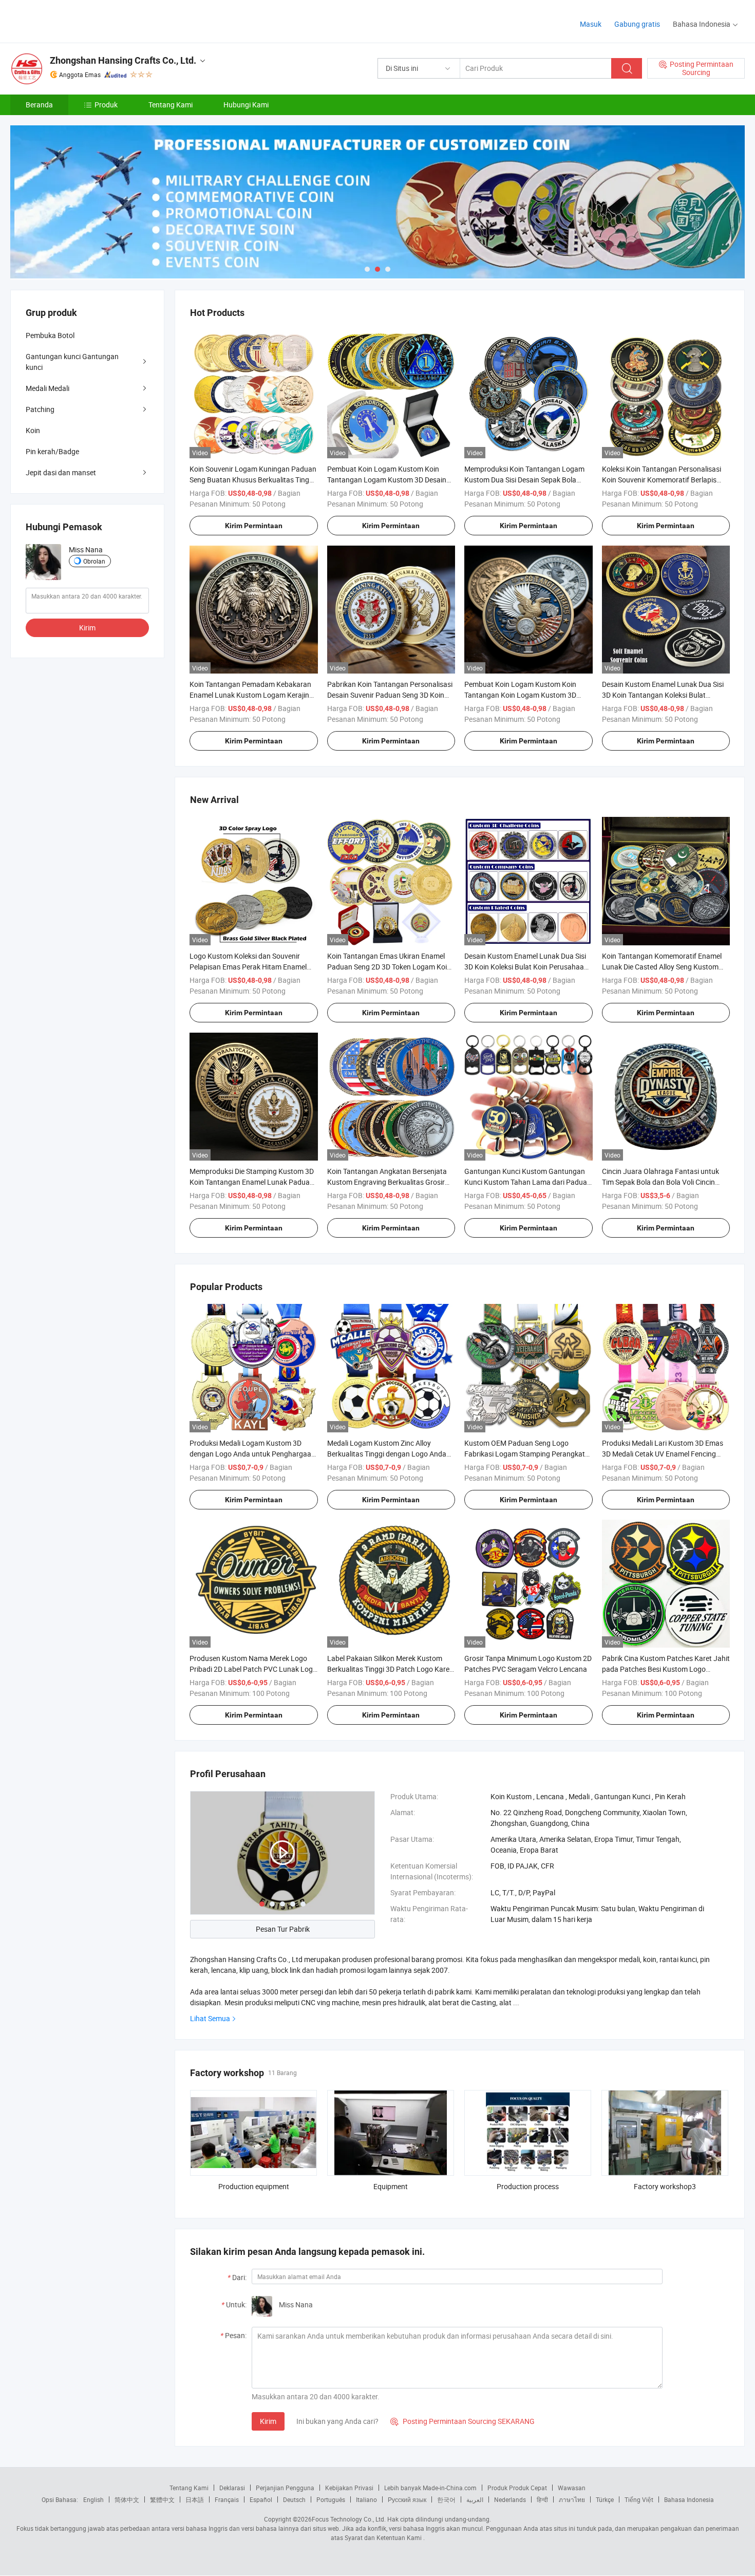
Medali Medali (48, 388)
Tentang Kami (171, 105)
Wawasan (572, 2488)
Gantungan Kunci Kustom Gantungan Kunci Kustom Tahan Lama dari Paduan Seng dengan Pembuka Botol (528, 1182)
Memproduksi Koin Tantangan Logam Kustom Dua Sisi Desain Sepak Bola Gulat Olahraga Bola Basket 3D (524, 480)
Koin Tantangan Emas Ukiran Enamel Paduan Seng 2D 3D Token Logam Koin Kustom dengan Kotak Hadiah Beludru (389, 967)
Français (227, 2499)
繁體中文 (162, 2499)
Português (331, 2499)
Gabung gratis (637, 24)
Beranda (39, 105)
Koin (33, 430)
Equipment (391, 2186)
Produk (106, 105)
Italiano (366, 2499)
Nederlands (510, 2499)
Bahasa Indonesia (689, 2499)
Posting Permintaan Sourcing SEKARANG (463, 2421)
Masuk (591, 24)
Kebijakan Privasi (349, 2488)
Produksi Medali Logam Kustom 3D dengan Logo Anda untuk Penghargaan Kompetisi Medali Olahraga (252, 1454)
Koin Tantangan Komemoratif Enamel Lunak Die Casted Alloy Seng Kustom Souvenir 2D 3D (662, 967)
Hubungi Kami (246, 105)
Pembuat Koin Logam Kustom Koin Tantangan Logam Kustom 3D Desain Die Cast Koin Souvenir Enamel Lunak (387, 480)
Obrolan (94, 561)
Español (261, 2499)
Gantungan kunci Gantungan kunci (72, 362)
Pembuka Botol (50, 335)
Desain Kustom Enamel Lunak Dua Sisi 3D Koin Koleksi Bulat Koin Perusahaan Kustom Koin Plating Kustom (526, 967)
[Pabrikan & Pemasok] (76, 20)
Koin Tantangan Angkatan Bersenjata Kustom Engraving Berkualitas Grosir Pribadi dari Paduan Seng (387, 1182)
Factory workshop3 (665, 2186)
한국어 (446, 2499)
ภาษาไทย (572, 2499)
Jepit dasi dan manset (61, 472)
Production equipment (254, 2186)
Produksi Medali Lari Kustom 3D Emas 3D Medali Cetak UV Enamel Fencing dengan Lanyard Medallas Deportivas (663, 1454)
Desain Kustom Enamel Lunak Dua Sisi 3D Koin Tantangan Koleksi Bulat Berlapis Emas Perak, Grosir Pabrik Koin (665, 695)
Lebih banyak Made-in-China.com (430, 2488)
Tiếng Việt (639, 2499)
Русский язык (407, 2499)
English (93, 2499)
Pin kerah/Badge (52, 451)
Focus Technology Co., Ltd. (349, 2519)
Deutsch (294, 2499)
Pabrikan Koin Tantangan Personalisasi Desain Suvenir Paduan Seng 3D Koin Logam (390, 695)
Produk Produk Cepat (517, 2488)
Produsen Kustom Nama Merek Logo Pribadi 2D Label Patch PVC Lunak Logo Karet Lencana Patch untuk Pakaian (253, 1669)
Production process (528, 2186)
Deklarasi (232, 2488)
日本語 (195, 2499)
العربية (475, 2499)
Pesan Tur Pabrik (283, 1929)
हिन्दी (542, 2499)
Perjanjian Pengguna (285, 2488)
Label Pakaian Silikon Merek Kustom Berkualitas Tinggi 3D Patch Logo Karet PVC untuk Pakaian (390, 1669)
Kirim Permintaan (254, 526)
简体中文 (127, 2499)
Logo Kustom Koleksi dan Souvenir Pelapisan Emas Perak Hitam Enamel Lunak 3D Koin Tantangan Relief (248, 967)
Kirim (268, 2421)
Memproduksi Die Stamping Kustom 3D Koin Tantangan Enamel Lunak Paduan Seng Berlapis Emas (252, 1182)
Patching (40, 409)
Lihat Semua (210, 2018)
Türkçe (605, 2499)
